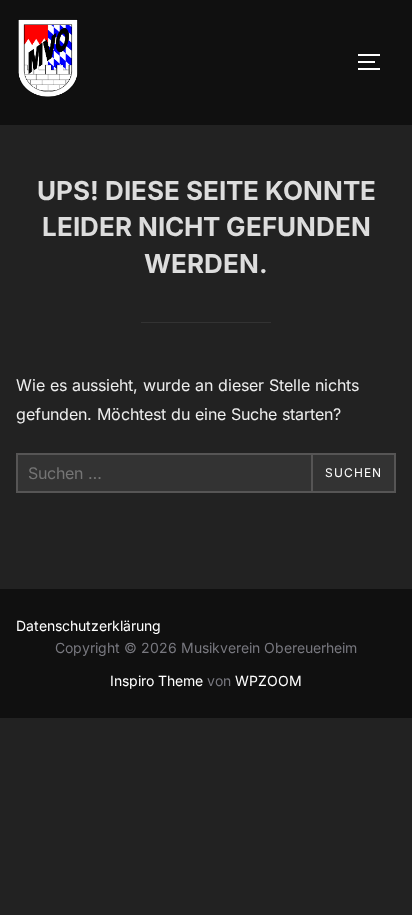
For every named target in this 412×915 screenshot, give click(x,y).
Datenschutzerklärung (88, 625)
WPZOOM (268, 680)
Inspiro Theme (156, 680)
